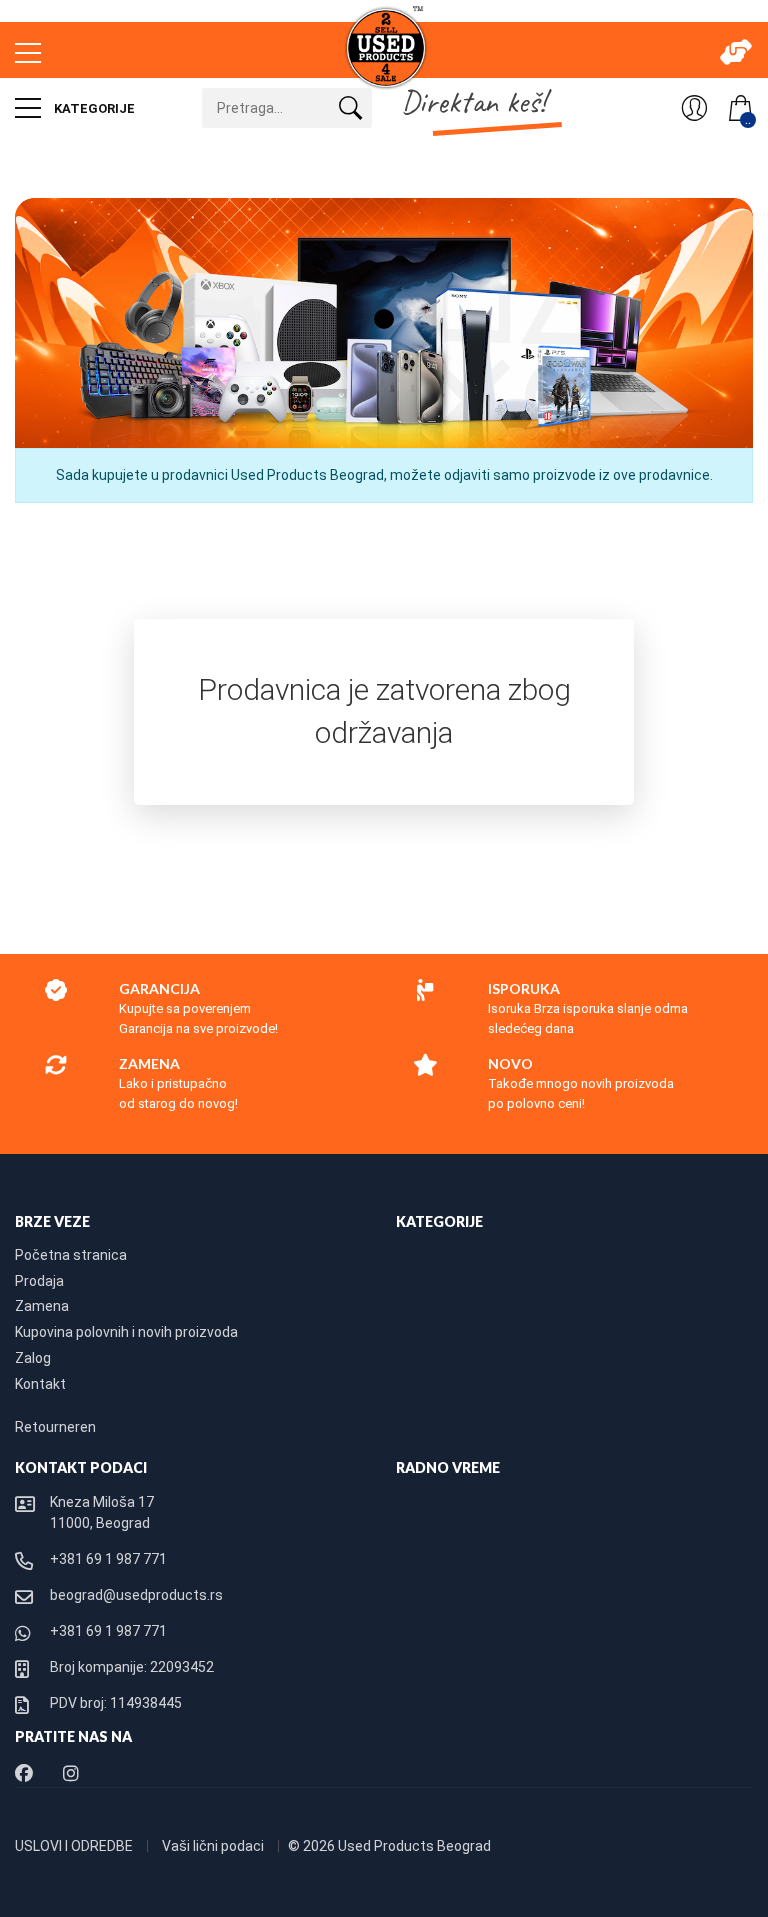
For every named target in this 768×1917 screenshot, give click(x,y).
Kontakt (40, 1384)
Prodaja (39, 1281)
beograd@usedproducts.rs (136, 1595)
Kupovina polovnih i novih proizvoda (126, 1332)
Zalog (33, 1358)
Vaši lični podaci (214, 1846)
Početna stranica (71, 1255)
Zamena (42, 1306)
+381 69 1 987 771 (108, 1559)
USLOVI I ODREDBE (75, 1846)
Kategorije (93, 108)
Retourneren (55, 1427)
